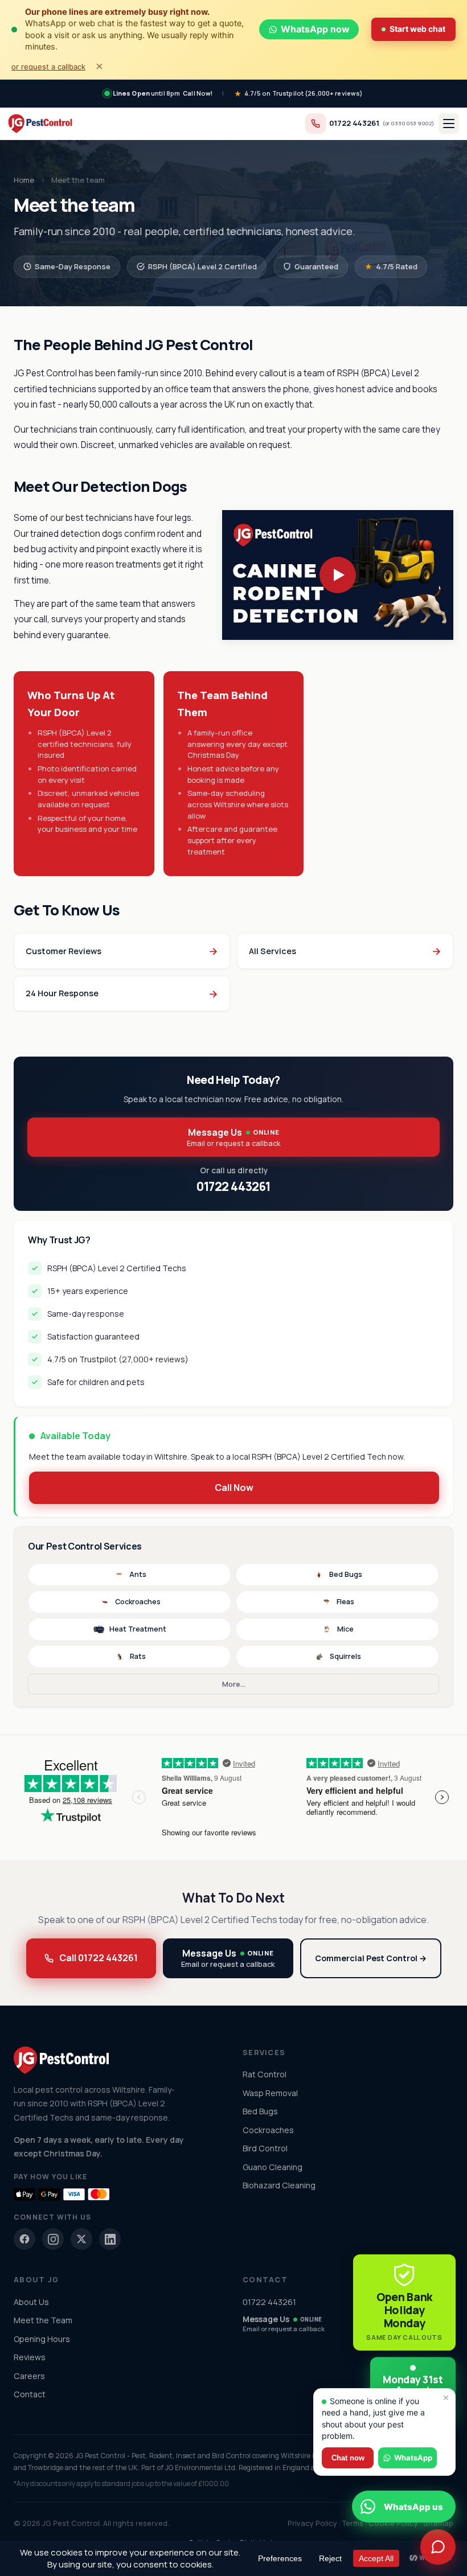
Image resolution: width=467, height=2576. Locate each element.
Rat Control (265, 2074)
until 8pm (147, 93)
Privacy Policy (312, 2523)
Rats (138, 1656)
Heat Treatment (138, 1629)
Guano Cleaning (273, 2167)
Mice (345, 1629)
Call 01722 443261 (99, 1958)
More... (234, 1684)
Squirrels (345, 1656)
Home (24, 180)
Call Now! (198, 93)
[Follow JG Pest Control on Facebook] (24, 2239)
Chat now (348, 2458)
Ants (138, 1574)
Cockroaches (138, 1602)
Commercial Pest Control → (371, 1958)
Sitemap (438, 2523)
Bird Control (265, 2148)
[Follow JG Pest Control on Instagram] (53, 2239)
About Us (31, 2302)
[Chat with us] (438, 2547)
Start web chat (417, 29)
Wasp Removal (270, 2093)
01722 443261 (354, 123)
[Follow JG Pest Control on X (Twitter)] (81, 2239)
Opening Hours (42, 2339)
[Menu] (449, 124)
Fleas (345, 1602)
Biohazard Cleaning (279, 2185)
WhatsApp (413, 2458)
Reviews (30, 2357)
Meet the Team (43, 2320)
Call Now (234, 1488)
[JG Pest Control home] (40, 124)
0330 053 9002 (411, 123)
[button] (338, 575)
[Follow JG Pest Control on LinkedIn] (110, 2239)
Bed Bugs (346, 1574)
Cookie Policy (393, 2523)
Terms (353, 2523)
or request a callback (48, 67)
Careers (29, 2376)
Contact (30, 2394)
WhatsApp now (315, 29)
